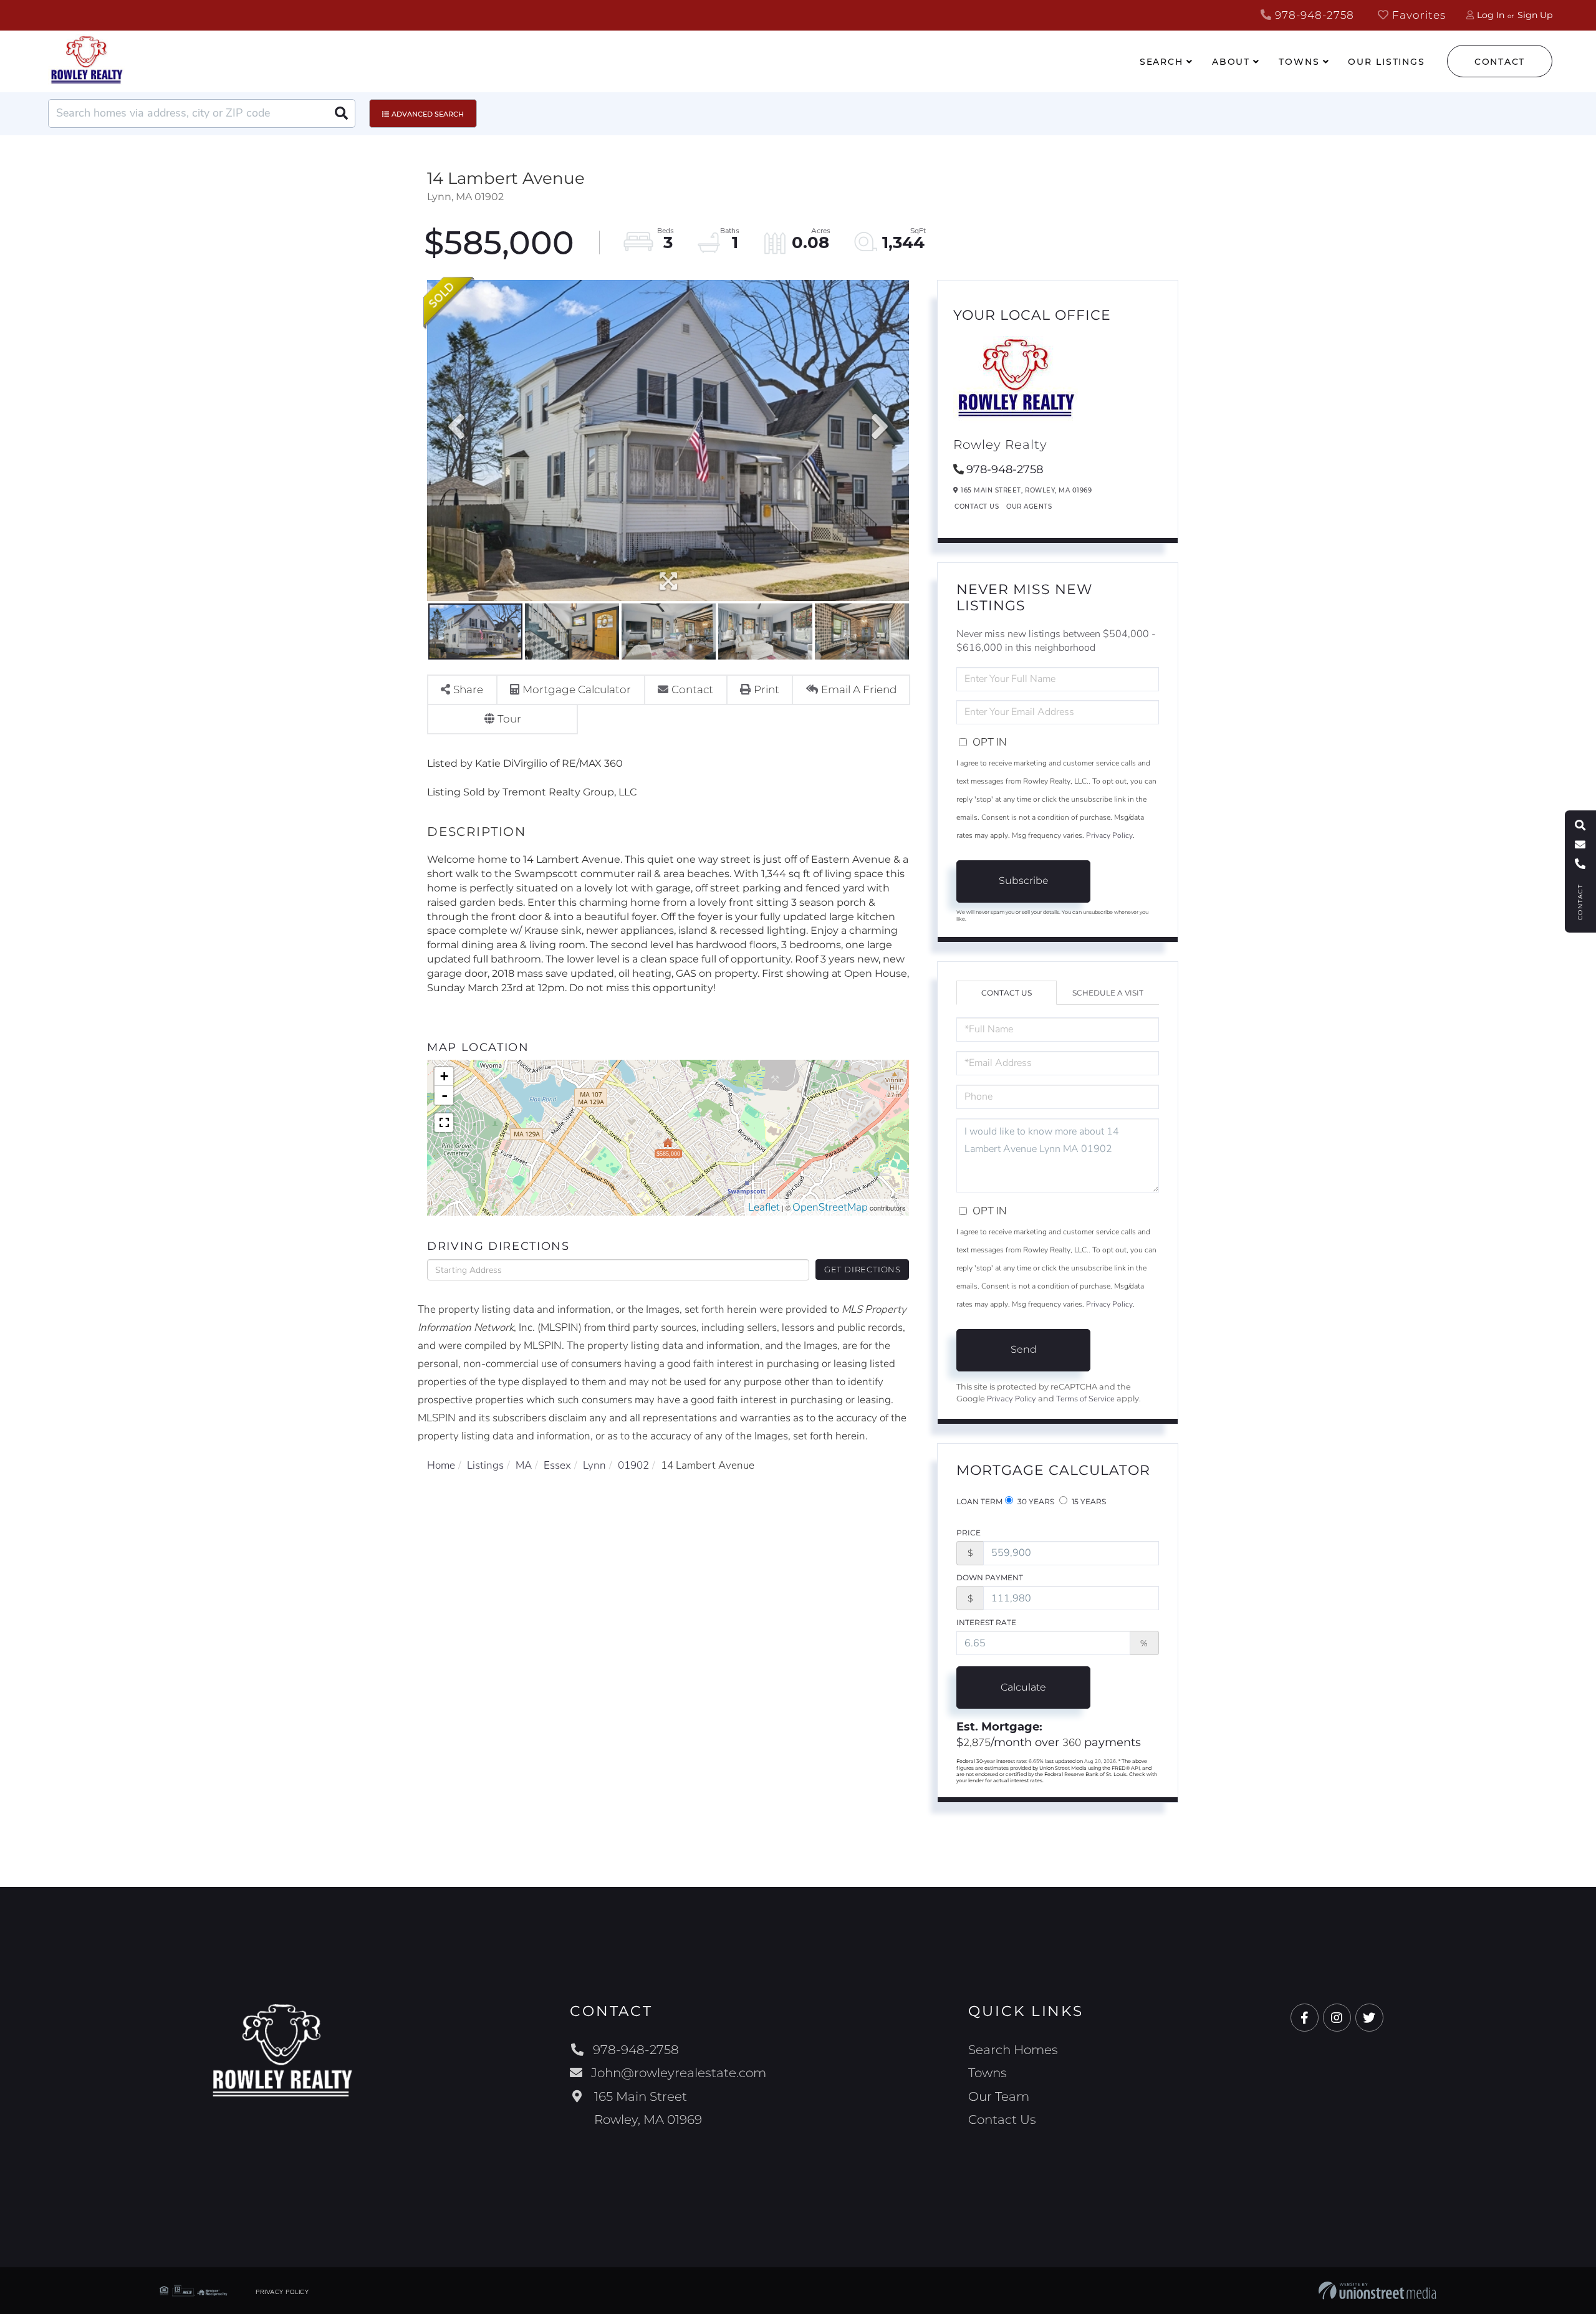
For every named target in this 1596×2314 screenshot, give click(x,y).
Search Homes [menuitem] (1013, 2050)
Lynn (594, 1465)
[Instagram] (1337, 2018)
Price (969, 1533)
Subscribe (1024, 881)
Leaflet (764, 1207)
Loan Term (979, 1501)
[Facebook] (1305, 2018)
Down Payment (990, 1577)
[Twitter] (1369, 2018)
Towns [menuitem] (1299, 62)
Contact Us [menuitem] (1002, 2120)
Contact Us (977, 506)
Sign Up (1535, 15)
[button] (341, 113)
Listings (485, 1465)
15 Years (1088, 1501)
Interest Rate (986, 1622)
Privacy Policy (1109, 835)
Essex (557, 1465)
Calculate (1023, 1687)
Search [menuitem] (1161, 62)
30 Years (1035, 1501)
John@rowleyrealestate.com (679, 2073)
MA (524, 1465)
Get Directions (863, 1269)
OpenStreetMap (830, 1207)
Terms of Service (1085, 1399)
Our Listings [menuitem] (1387, 62)
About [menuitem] (1231, 62)
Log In (1491, 15)
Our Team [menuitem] (999, 2096)
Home (441, 1465)
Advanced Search (428, 114)
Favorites (1417, 15)
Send (1024, 1349)
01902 (633, 1465)
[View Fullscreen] (444, 1123)
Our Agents (1029, 506)
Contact (1500, 62)
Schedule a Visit (1108, 993)
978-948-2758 (1313, 15)
